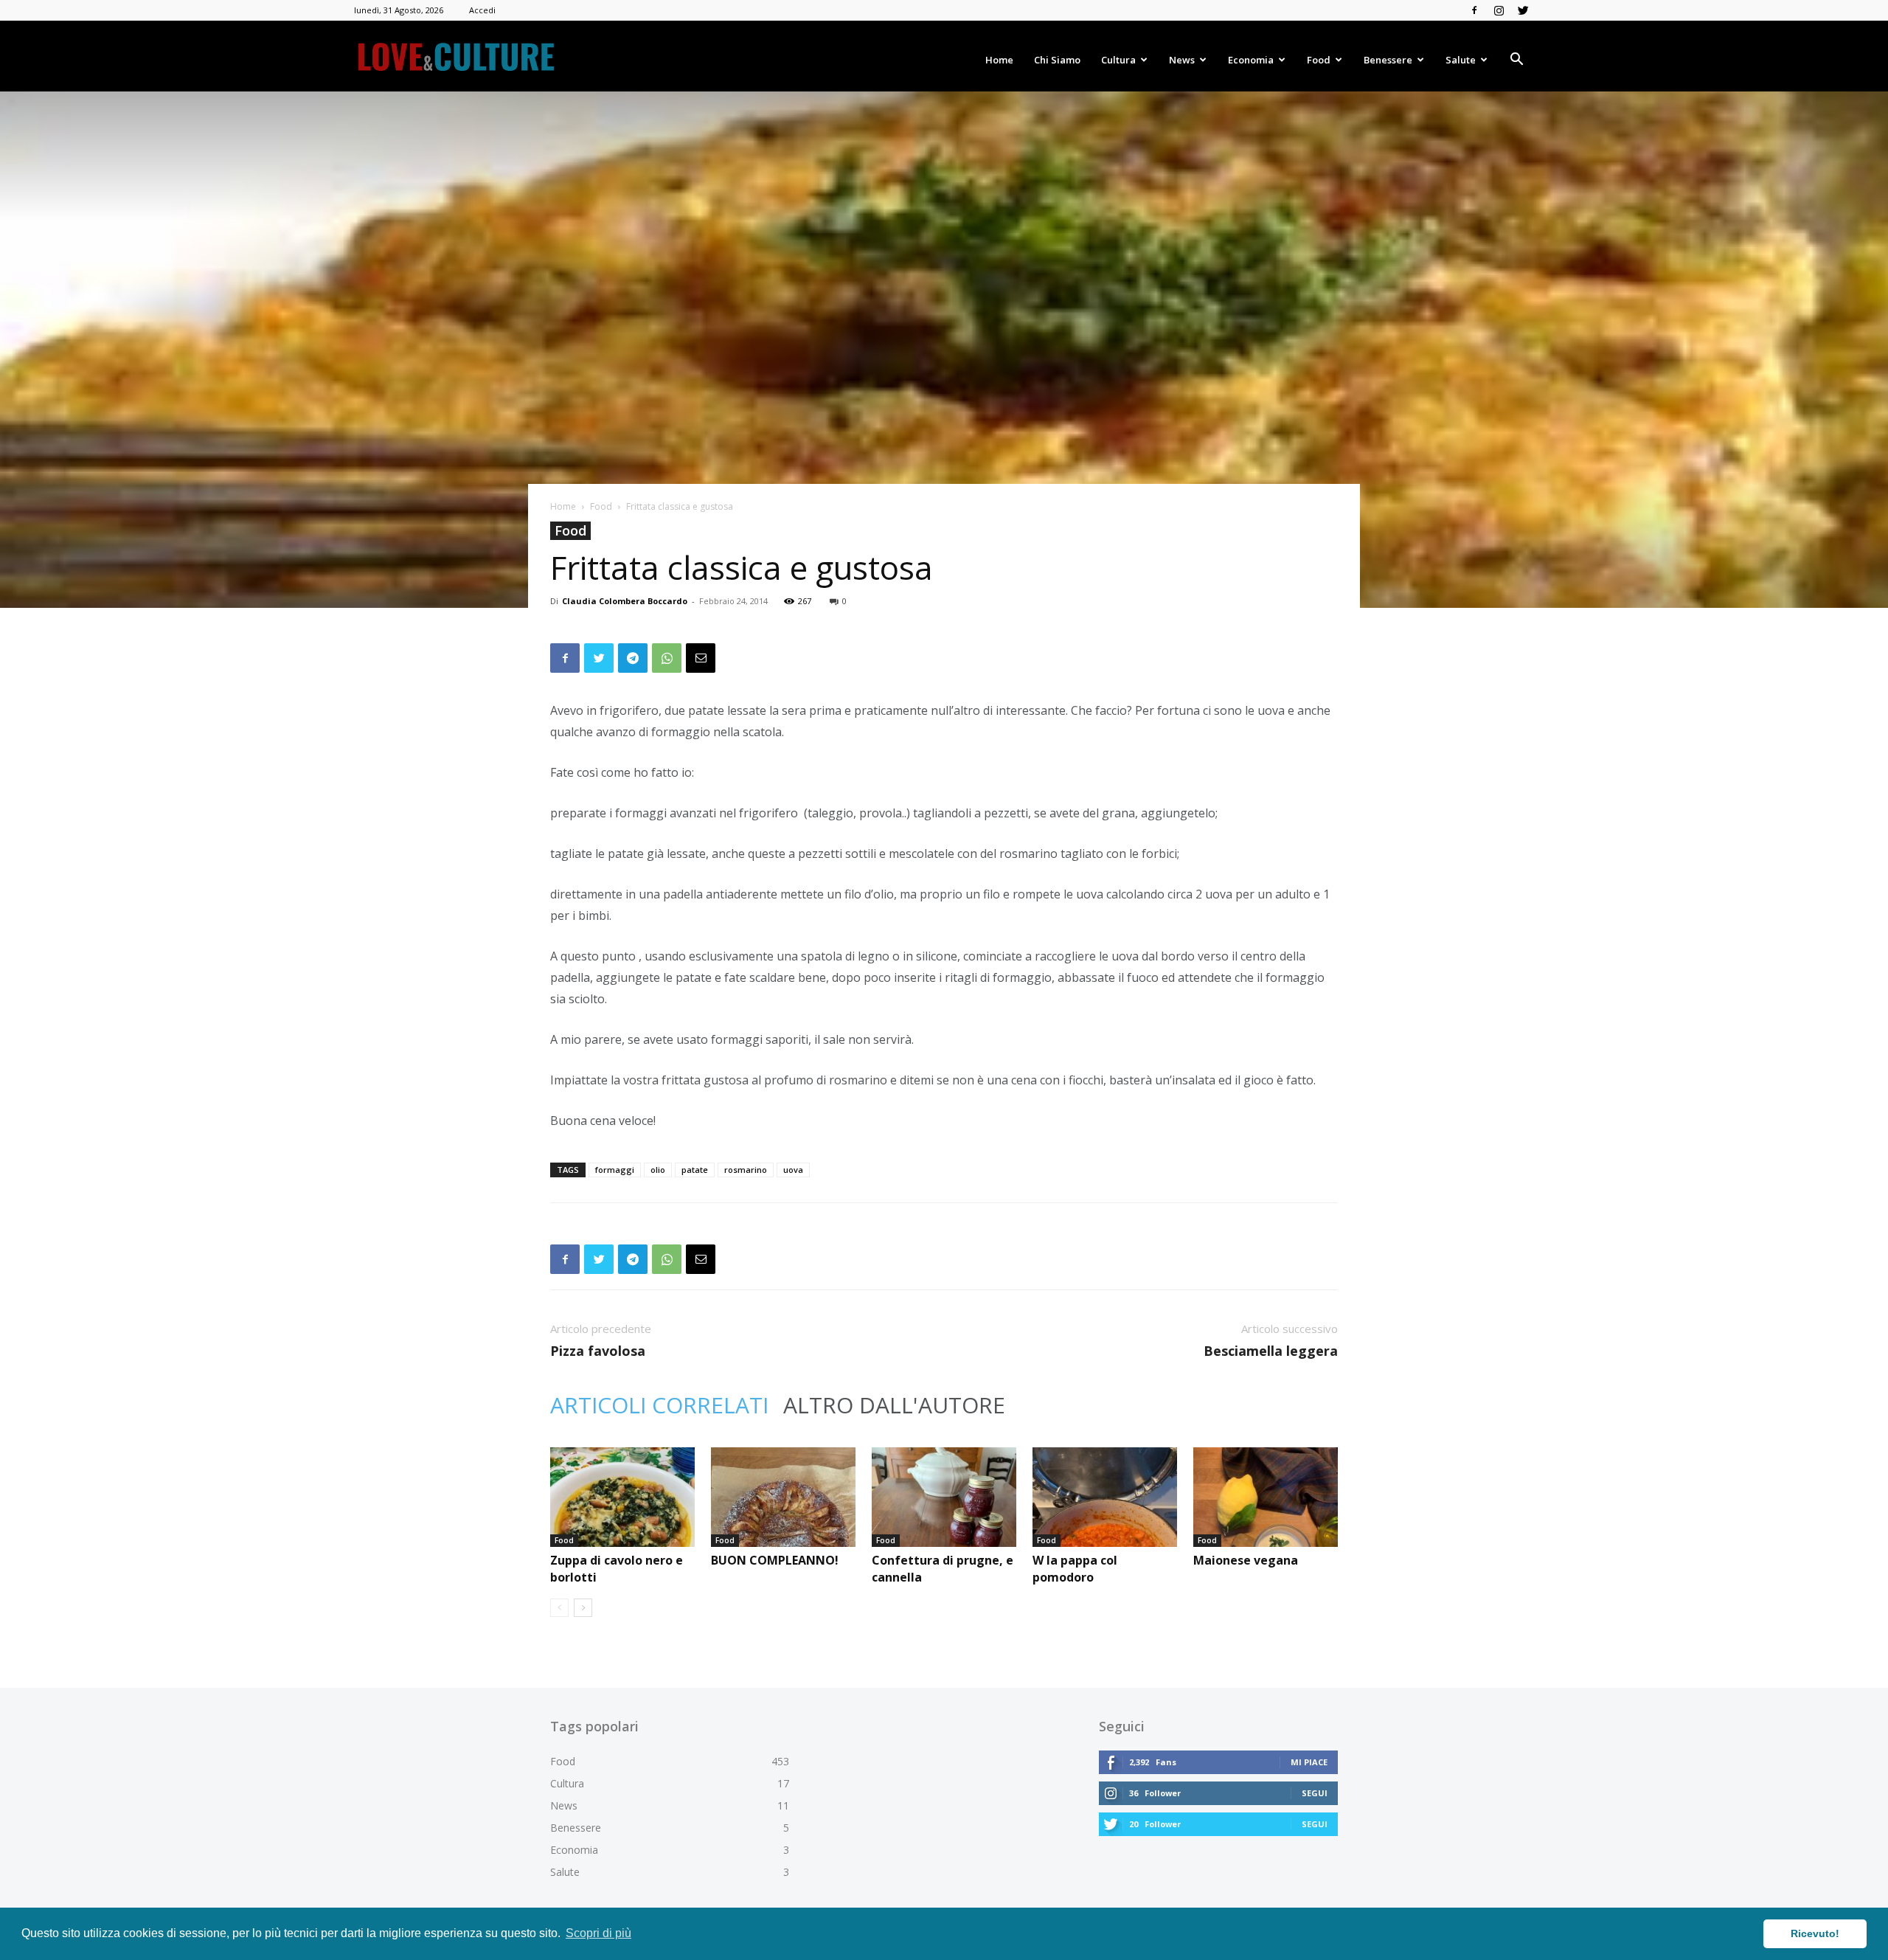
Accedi (482, 10)
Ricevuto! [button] (1815, 1933)
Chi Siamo (1057, 60)
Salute (1461, 60)
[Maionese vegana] (1266, 1497)
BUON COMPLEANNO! (775, 1560)
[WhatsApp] (667, 658)
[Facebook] (1474, 10)
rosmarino (746, 1170)
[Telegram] (633, 658)
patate (695, 1170)
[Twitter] (1523, 10)
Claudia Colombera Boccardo (625, 601)
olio (658, 1170)
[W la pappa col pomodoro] (1105, 1497)
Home (999, 60)
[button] (1516, 61)
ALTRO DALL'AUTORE (894, 1405)
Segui (1315, 1793)
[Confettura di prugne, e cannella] (944, 1497)
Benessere (1388, 60)
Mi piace (1309, 1762)
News (1182, 60)
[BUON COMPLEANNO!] (783, 1497)
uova (793, 1170)
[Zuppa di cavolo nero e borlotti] (622, 1497)
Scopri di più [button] (598, 1933)
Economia (1251, 60)
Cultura (1118, 60)
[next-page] (583, 1608)
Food (1319, 60)
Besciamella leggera (1271, 1351)
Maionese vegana (1246, 1560)
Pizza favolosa (598, 1351)
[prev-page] (559, 1608)
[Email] (701, 658)
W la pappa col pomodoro (1075, 1569)
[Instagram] (1499, 10)
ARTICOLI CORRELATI (659, 1405)
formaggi (615, 1170)
